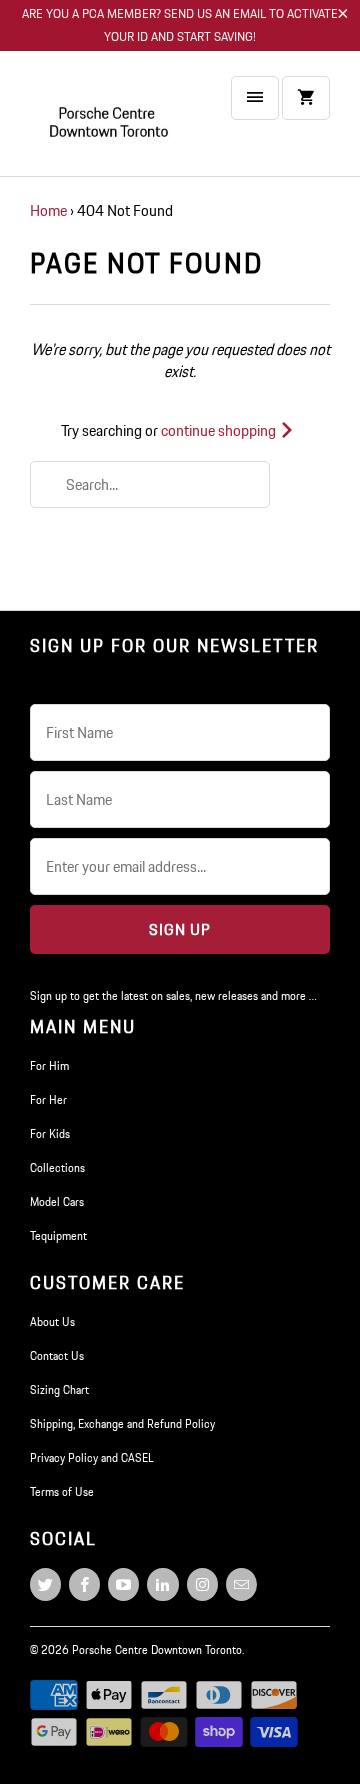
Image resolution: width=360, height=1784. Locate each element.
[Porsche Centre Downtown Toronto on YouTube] (123, 1584)
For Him (49, 1065)
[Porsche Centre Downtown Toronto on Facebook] (84, 1584)
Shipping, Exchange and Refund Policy (122, 1423)
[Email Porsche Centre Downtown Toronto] (241, 1584)
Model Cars (57, 1201)
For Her (48, 1099)
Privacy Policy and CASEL (92, 1457)
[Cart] (306, 98)
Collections (57, 1167)
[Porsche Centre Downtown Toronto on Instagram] (202, 1584)
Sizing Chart (59, 1389)
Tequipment (58, 1235)
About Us (52, 1321)
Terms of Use (62, 1491)
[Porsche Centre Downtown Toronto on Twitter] (45, 1584)
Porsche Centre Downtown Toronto (157, 1649)
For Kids (50, 1133)
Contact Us (57, 1355)
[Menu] (255, 98)
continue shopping (220, 430)
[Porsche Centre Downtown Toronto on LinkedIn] (162, 1584)
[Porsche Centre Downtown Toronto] (110, 121)
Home (48, 210)
